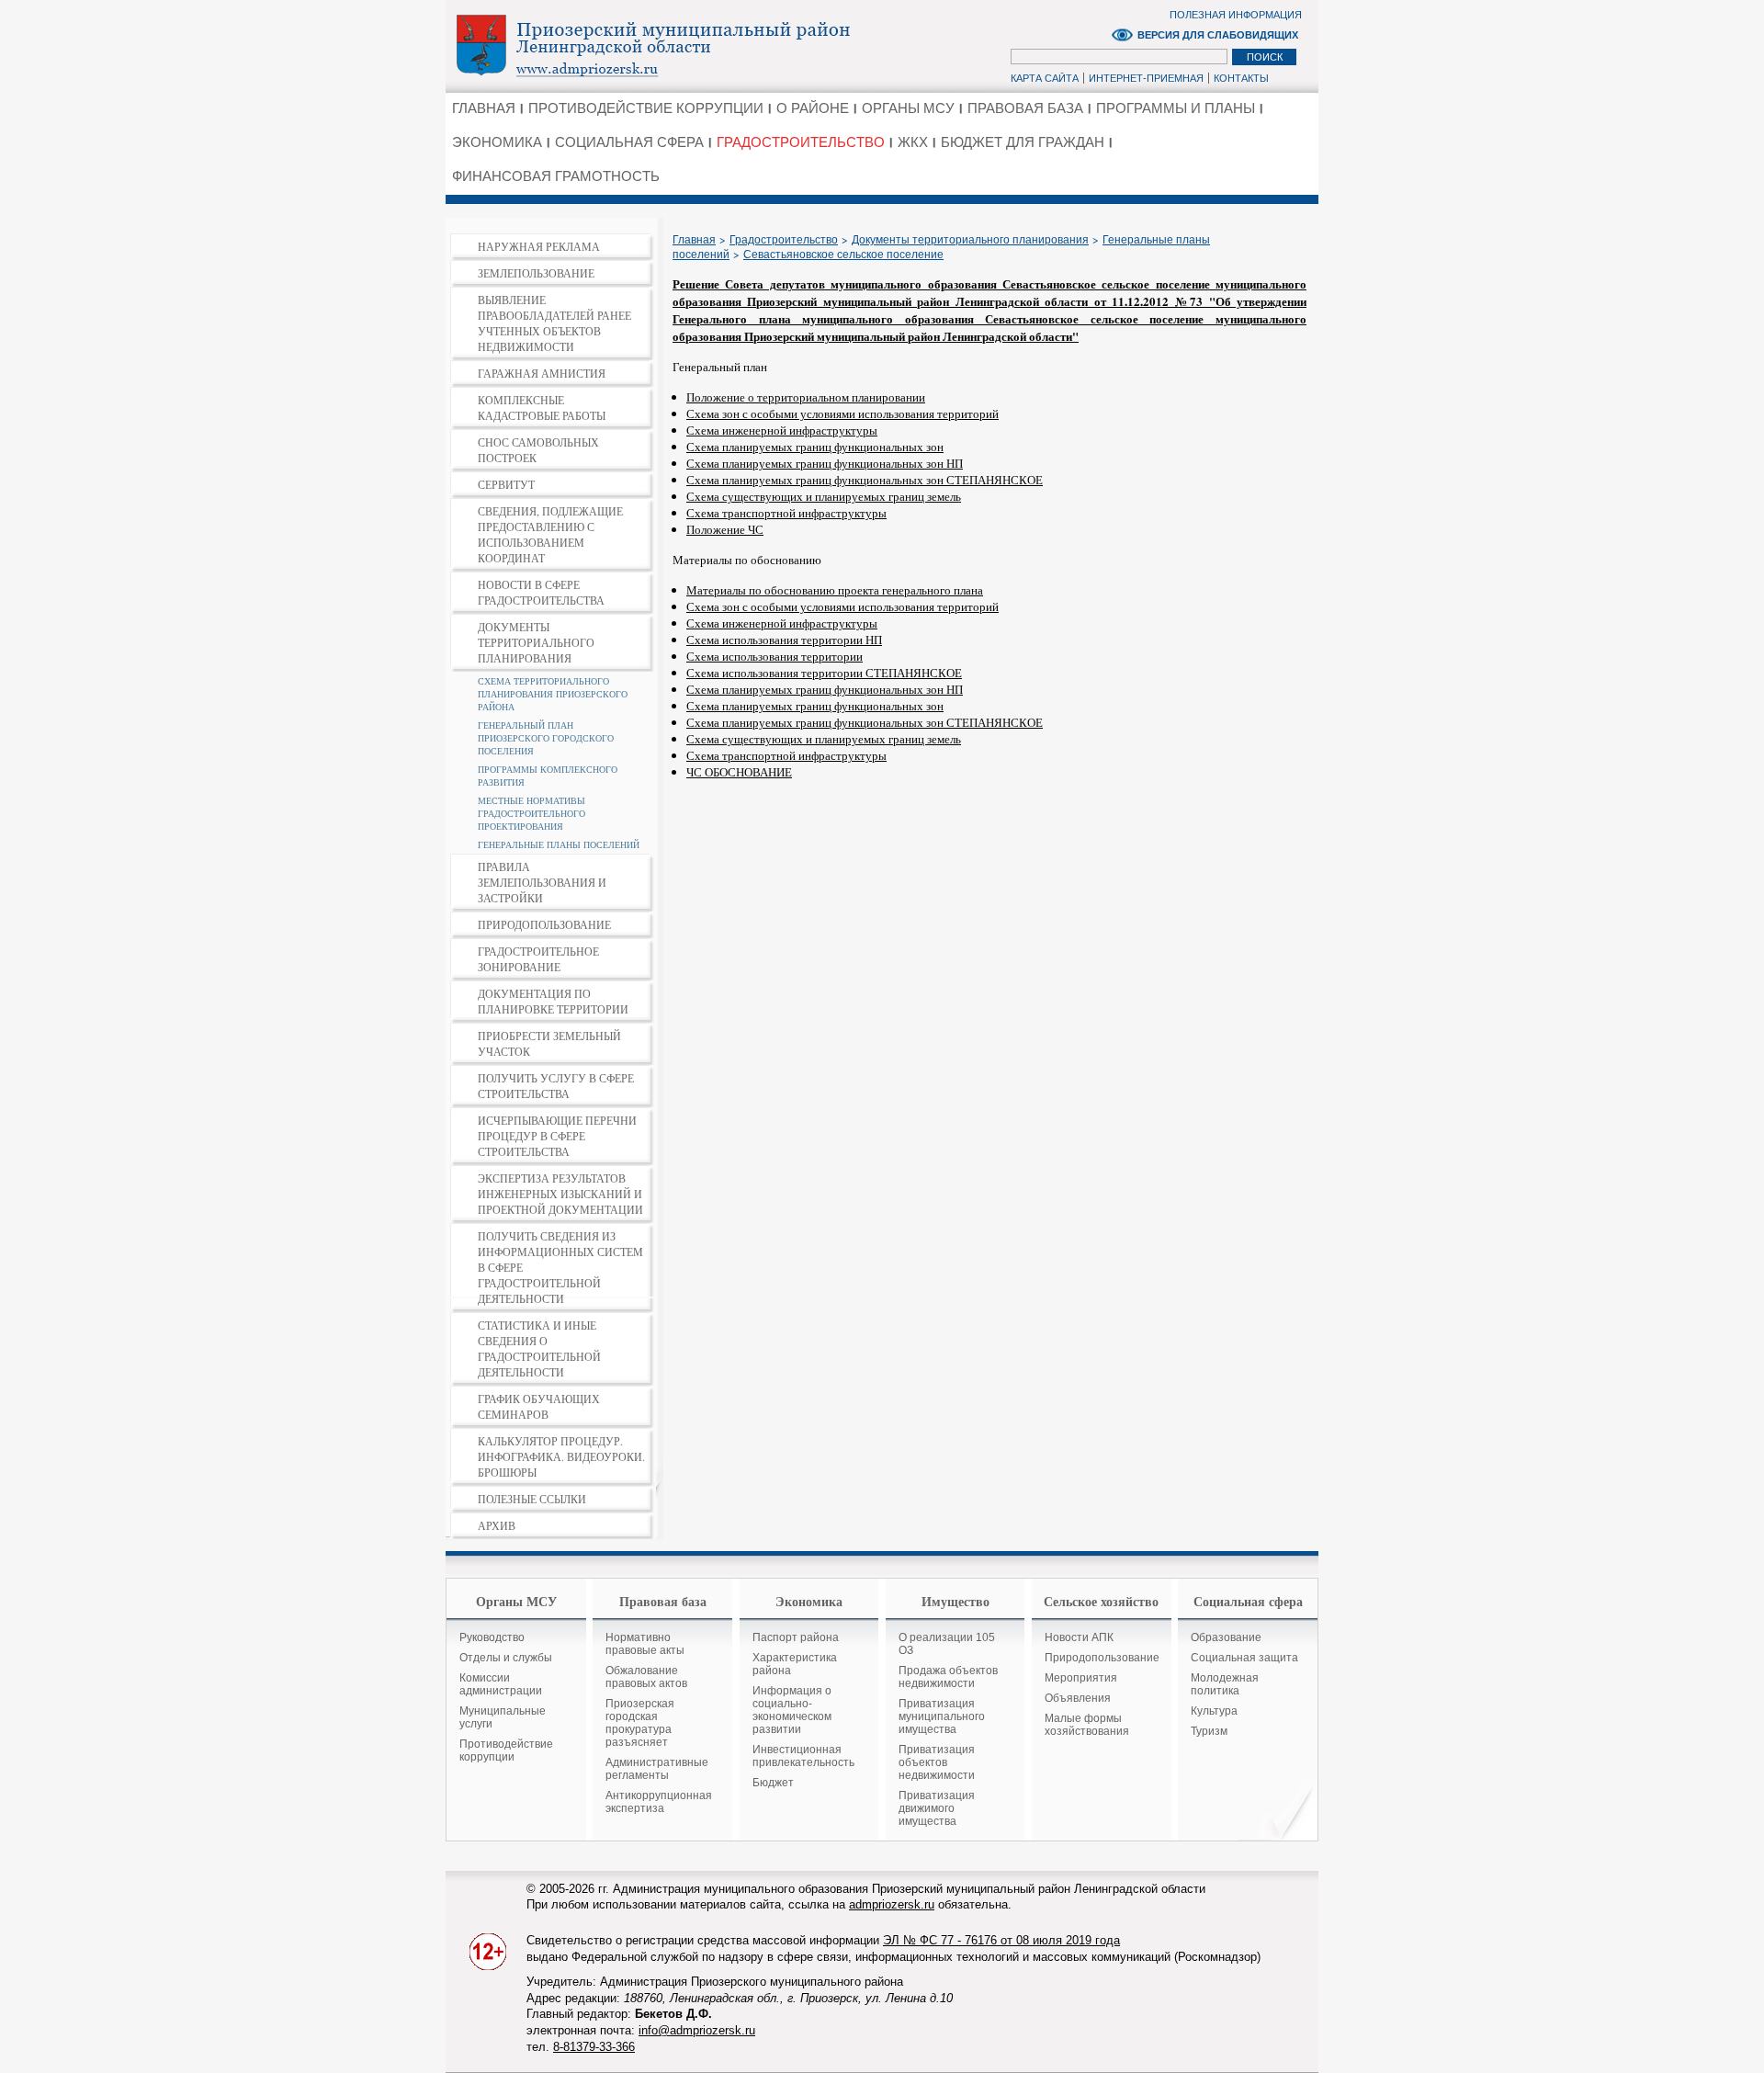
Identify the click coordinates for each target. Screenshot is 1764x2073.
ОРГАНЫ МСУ (908, 108)
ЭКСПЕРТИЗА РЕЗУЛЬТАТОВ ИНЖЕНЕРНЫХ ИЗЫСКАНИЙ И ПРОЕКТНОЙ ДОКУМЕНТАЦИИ (560, 1194)
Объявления (1078, 1698)
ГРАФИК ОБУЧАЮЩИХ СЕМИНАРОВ (539, 1406)
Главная (694, 240)
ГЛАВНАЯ (484, 108)
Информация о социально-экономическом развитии (792, 1710)
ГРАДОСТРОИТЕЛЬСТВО (801, 142)
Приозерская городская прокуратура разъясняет (640, 1723)
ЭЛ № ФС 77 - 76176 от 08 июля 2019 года (1001, 1940)
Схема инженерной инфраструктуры (782, 430)
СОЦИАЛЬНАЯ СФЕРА (629, 142)
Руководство (492, 1637)
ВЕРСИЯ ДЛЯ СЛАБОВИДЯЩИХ (1218, 35)
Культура (1214, 1711)
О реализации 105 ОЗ (947, 1644)
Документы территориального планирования (970, 240)
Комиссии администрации (501, 1684)
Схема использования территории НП (784, 640)
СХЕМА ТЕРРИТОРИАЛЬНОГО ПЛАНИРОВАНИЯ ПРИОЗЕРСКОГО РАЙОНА (553, 694)
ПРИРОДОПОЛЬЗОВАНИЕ (544, 924)
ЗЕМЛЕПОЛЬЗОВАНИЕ (536, 273)
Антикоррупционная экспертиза (659, 1802)
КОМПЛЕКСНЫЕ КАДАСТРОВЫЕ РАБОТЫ (542, 408)
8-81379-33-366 (594, 2047)
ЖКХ (913, 142)
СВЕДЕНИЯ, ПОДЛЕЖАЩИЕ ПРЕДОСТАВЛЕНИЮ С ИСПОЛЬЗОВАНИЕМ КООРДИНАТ (550, 534)
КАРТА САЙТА (1045, 78)
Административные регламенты (657, 1769)
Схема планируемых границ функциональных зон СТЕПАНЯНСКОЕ (865, 480)
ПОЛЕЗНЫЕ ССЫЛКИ (532, 1499)
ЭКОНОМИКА (497, 142)
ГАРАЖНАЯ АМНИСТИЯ (542, 373)
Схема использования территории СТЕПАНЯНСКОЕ (824, 673)
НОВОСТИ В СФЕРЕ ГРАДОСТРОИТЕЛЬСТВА (541, 592)
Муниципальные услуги (503, 1717)
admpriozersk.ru (892, 1904)
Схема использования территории (775, 656)
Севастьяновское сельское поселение (843, 255)
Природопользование (1102, 1658)
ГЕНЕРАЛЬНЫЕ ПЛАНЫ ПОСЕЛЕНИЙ (559, 844)
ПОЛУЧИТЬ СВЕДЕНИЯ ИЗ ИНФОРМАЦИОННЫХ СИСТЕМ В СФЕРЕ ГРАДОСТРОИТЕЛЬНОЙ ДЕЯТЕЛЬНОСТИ (560, 1267)
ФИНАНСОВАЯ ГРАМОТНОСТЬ (556, 176)
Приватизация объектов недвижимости (937, 1762)
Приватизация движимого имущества (937, 1808)
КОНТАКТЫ (1241, 78)
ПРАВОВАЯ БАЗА (1025, 108)
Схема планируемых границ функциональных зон (815, 447)
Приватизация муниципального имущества (942, 1716)
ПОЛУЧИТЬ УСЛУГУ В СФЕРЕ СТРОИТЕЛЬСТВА (556, 1086)
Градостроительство (784, 240)
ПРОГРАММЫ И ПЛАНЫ (1176, 108)
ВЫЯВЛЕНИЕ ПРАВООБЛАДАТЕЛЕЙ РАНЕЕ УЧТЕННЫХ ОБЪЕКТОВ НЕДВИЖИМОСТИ (554, 323)
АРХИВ (497, 1525)
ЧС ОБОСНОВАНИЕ (739, 772)
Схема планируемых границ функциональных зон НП (825, 463)
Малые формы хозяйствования (1087, 1725)
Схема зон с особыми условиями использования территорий (842, 413)
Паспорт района (796, 1637)
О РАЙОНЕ (813, 108)
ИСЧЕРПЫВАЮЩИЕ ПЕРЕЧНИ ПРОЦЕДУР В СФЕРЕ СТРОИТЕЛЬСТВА (557, 1136)
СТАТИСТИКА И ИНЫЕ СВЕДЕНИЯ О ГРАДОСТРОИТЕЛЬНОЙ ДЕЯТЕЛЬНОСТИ (539, 1348)
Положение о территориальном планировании (806, 397)
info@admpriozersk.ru (697, 2030)
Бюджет (773, 1783)
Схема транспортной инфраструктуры (786, 513)
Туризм (1209, 1731)
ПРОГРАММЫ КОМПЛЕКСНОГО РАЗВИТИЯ (548, 776)
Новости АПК (1079, 1637)
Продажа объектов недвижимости (948, 1677)
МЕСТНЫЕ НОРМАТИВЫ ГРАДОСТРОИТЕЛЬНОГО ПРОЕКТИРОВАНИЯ (531, 813)
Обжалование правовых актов (646, 1677)
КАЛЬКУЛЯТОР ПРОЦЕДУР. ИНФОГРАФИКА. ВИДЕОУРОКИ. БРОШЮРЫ (561, 1456)
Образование (1226, 1637)
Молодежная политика (1225, 1684)
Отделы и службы (506, 1658)
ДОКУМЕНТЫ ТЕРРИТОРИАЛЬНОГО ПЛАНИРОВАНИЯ (536, 642)
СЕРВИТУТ (506, 484)
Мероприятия (1081, 1678)
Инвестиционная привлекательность (803, 1756)
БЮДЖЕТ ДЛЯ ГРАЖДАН (1023, 142)
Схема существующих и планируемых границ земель (824, 496)
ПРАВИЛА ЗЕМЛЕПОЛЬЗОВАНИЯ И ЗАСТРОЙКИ (542, 882)
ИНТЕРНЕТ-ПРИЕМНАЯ (1146, 78)
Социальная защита (1244, 1658)
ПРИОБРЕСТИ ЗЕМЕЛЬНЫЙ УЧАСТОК (549, 1043)
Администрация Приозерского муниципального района (685, 45)
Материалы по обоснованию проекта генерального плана (835, 590)
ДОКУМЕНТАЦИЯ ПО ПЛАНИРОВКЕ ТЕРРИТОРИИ (553, 1001)
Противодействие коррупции (506, 1750)
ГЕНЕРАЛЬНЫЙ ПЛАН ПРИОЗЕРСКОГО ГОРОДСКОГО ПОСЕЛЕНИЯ (546, 738)
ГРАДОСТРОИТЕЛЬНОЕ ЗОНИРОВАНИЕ (538, 959)
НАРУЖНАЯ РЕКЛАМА (539, 246)
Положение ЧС (725, 529)
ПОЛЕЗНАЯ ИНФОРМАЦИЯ (1236, 15)
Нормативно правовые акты (645, 1644)
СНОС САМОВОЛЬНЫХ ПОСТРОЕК (538, 450)
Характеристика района (795, 1664)
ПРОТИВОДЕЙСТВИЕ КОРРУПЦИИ (646, 108)
